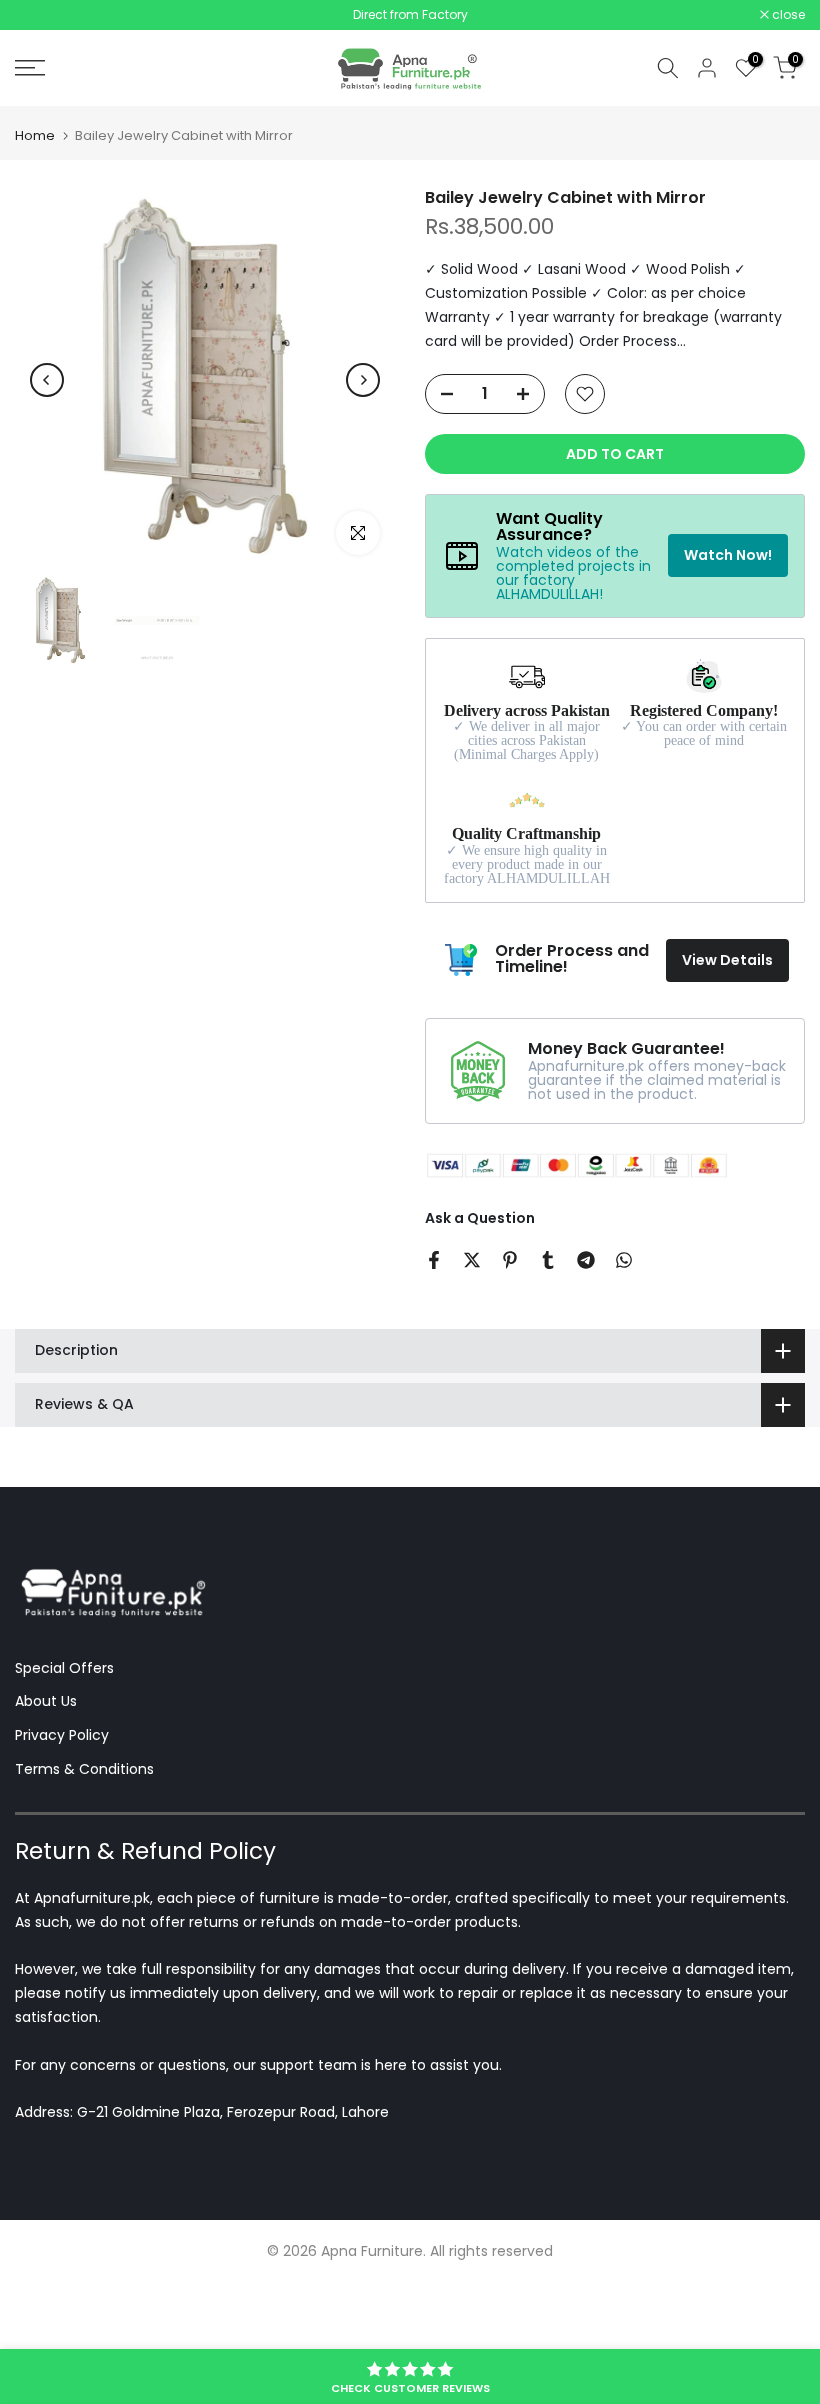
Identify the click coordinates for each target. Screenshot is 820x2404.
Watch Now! (728, 555)
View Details (727, 960)
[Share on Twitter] (472, 1260)
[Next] (363, 380)
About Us (46, 1701)
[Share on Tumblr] (548, 1260)
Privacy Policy (62, 1735)
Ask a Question (480, 1218)
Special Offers (64, 1668)
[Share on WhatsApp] (624, 1260)
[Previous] (47, 380)
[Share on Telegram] (586, 1260)
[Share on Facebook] (434, 1260)
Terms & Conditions (84, 1769)
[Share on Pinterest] (510, 1260)
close (42, 15)
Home (35, 135)
